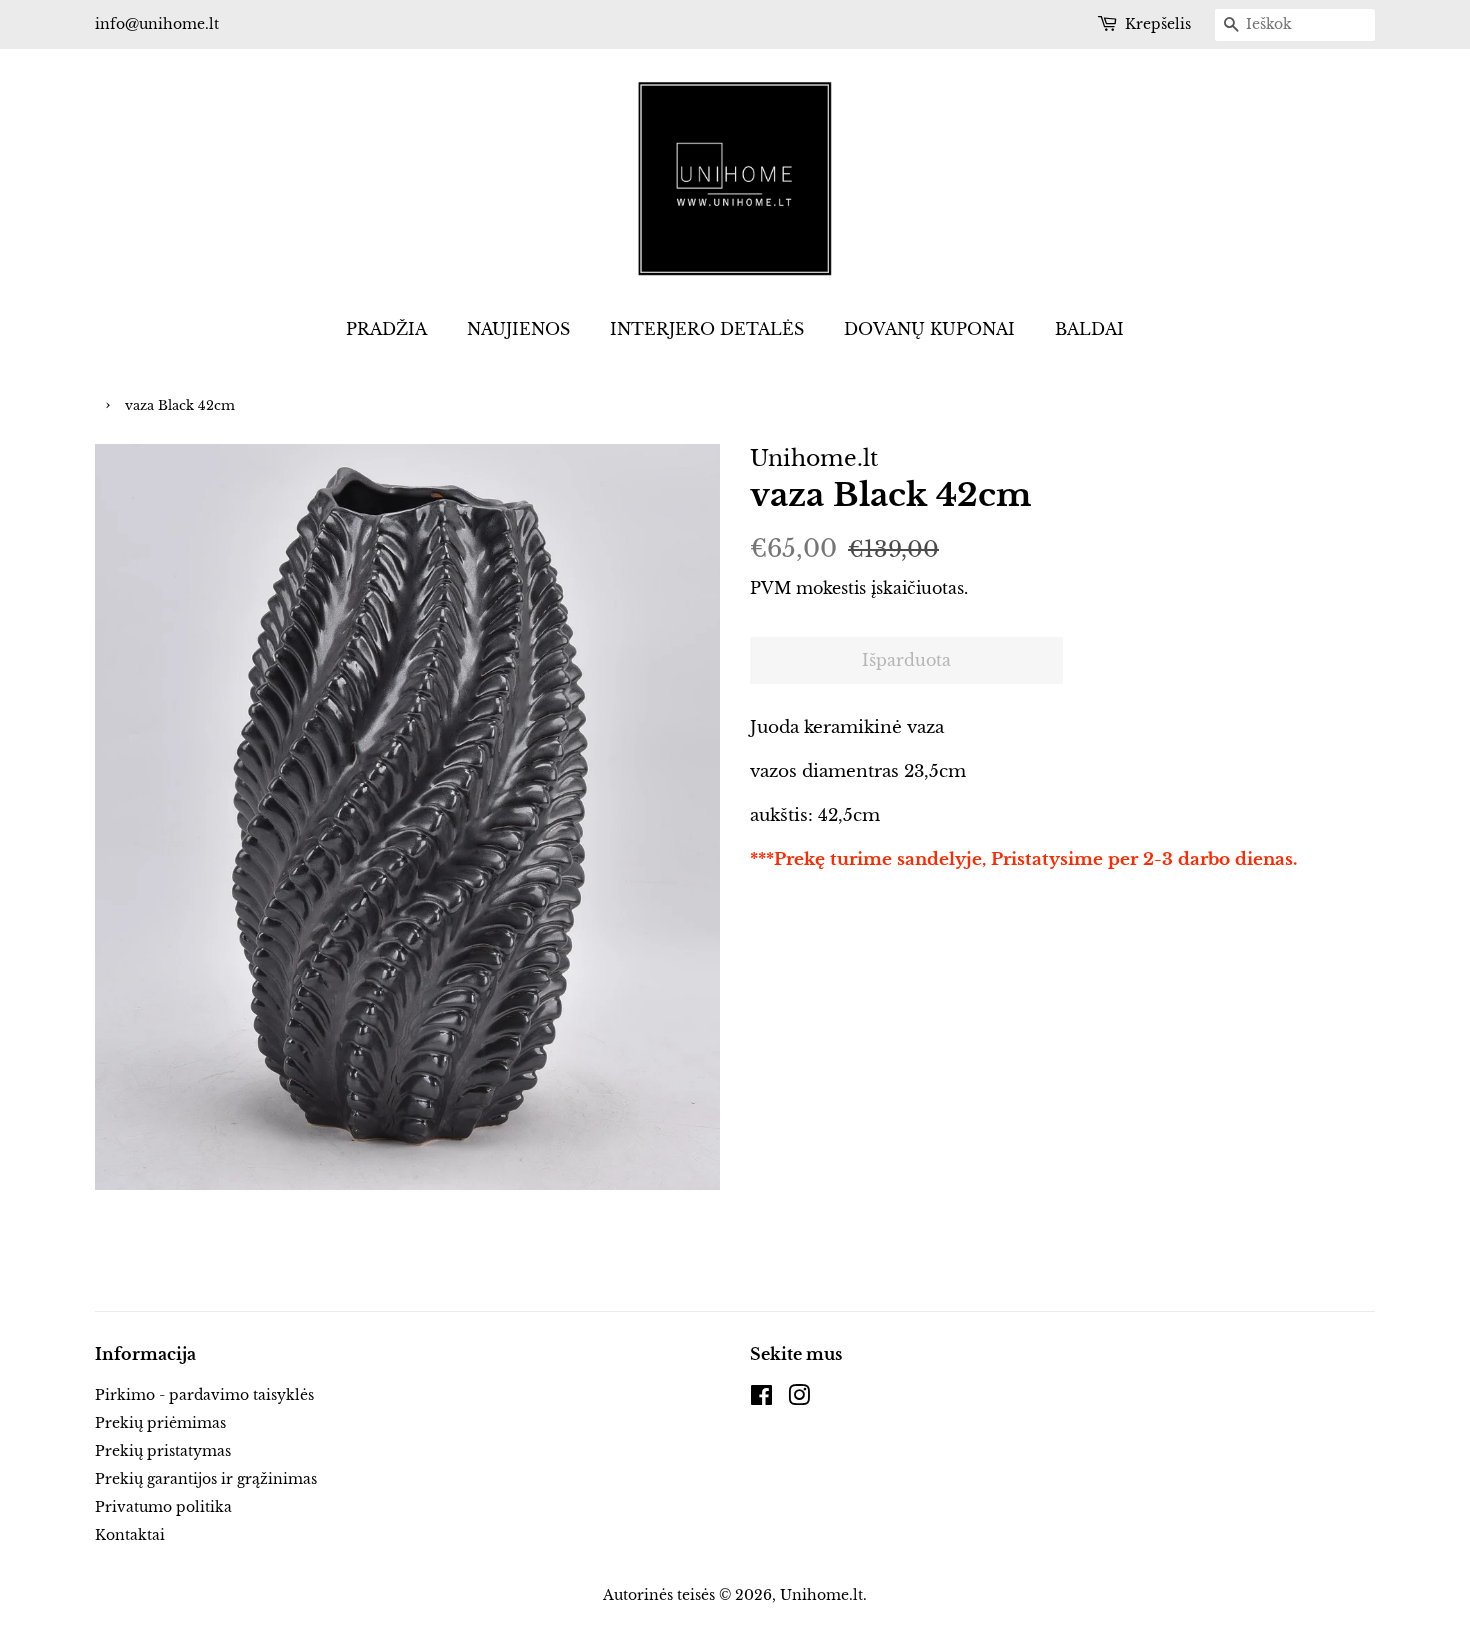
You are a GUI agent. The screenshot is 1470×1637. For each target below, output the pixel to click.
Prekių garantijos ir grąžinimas (206, 1479)
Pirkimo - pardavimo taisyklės (204, 1395)
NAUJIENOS (518, 329)
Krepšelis (1158, 24)
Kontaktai (130, 1535)
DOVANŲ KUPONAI (929, 329)
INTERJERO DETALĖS (707, 329)
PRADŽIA (386, 329)
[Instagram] (799, 1399)
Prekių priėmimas (160, 1423)
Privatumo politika (163, 1507)
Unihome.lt (821, 1595)
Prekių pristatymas (163, 1451)
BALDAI (1089, 329)
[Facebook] (761, 1399)
